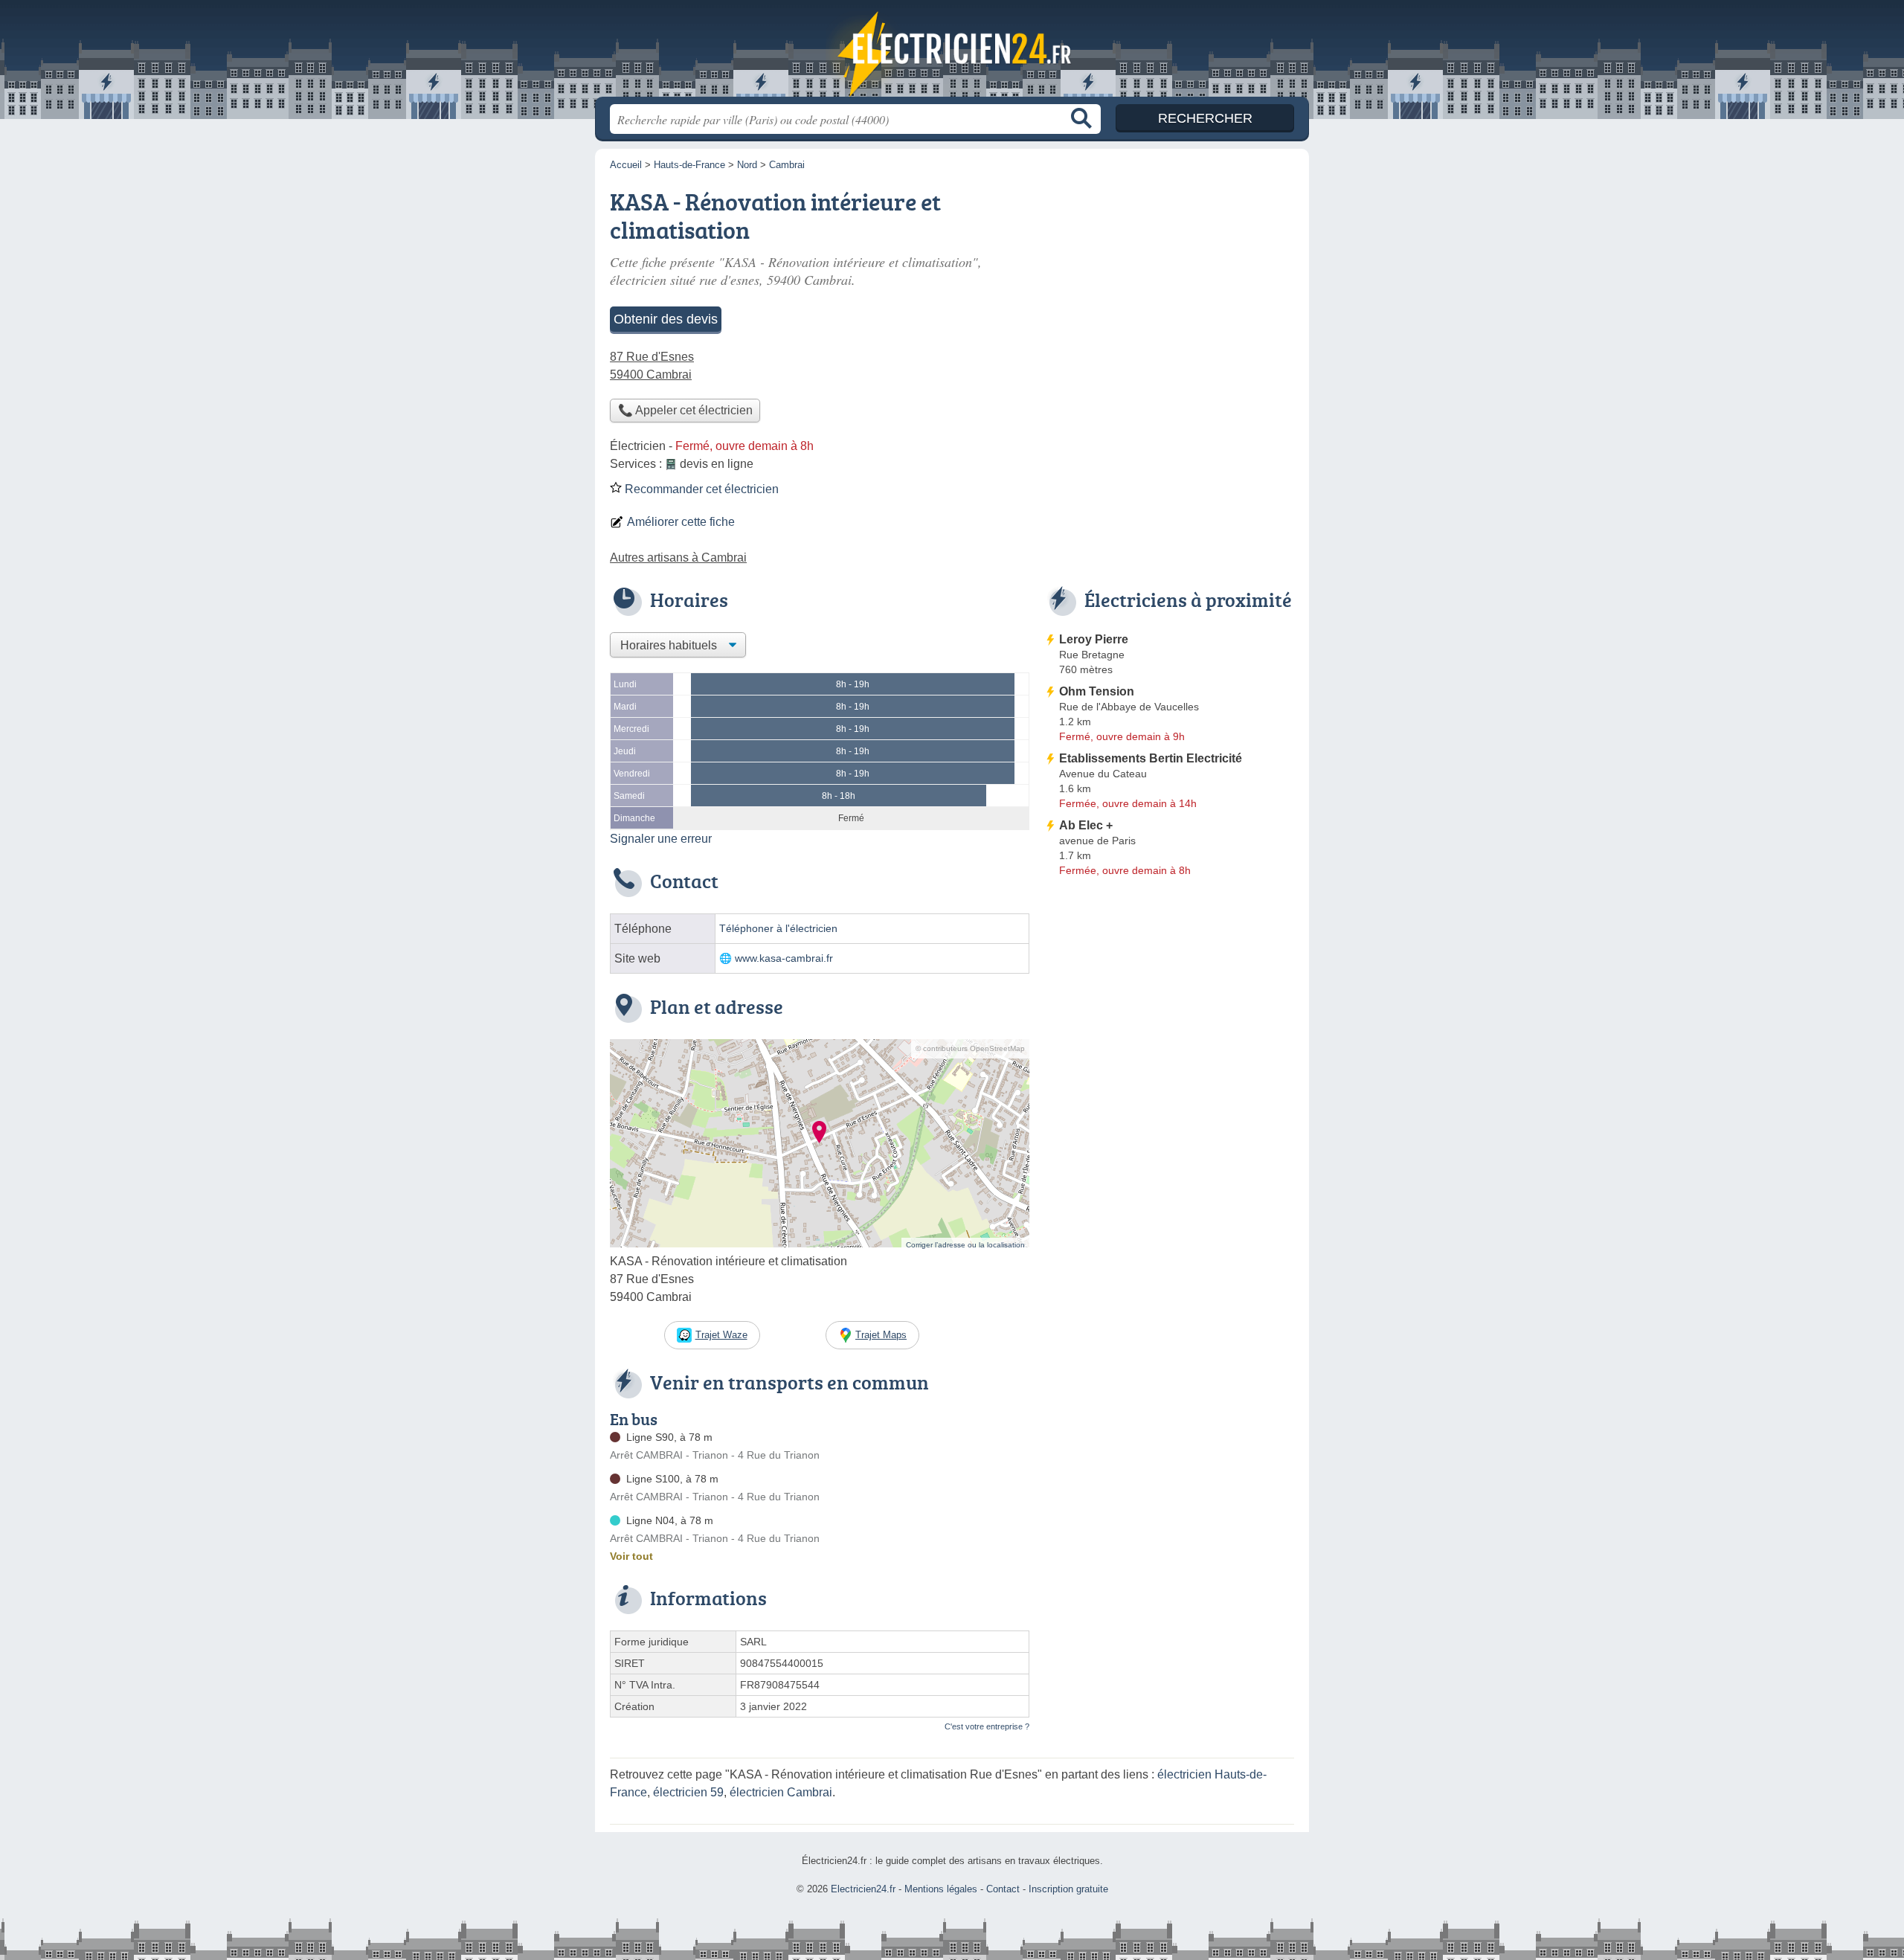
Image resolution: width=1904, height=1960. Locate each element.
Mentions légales (941, 1889)
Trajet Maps (881, 1335)
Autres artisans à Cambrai (678, 558)
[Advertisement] (1169, 1006)
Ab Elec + (1086, 825)
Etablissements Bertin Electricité (1151, 758)
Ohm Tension (1097, 691)
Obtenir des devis (666, 319)
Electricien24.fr (952, 53)
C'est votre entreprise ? (987, 1726)
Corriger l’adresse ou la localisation (965, 1245)
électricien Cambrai (781, 1792)
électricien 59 (688, 1792)
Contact (1003, 1889)
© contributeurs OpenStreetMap (970, 1048)
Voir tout (631, 1556)
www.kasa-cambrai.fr (784, 958)
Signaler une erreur (661, 839)
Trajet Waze (721, 1335)
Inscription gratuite (1068, 1889)
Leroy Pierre (1094, 639)
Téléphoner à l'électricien (778, 929)
